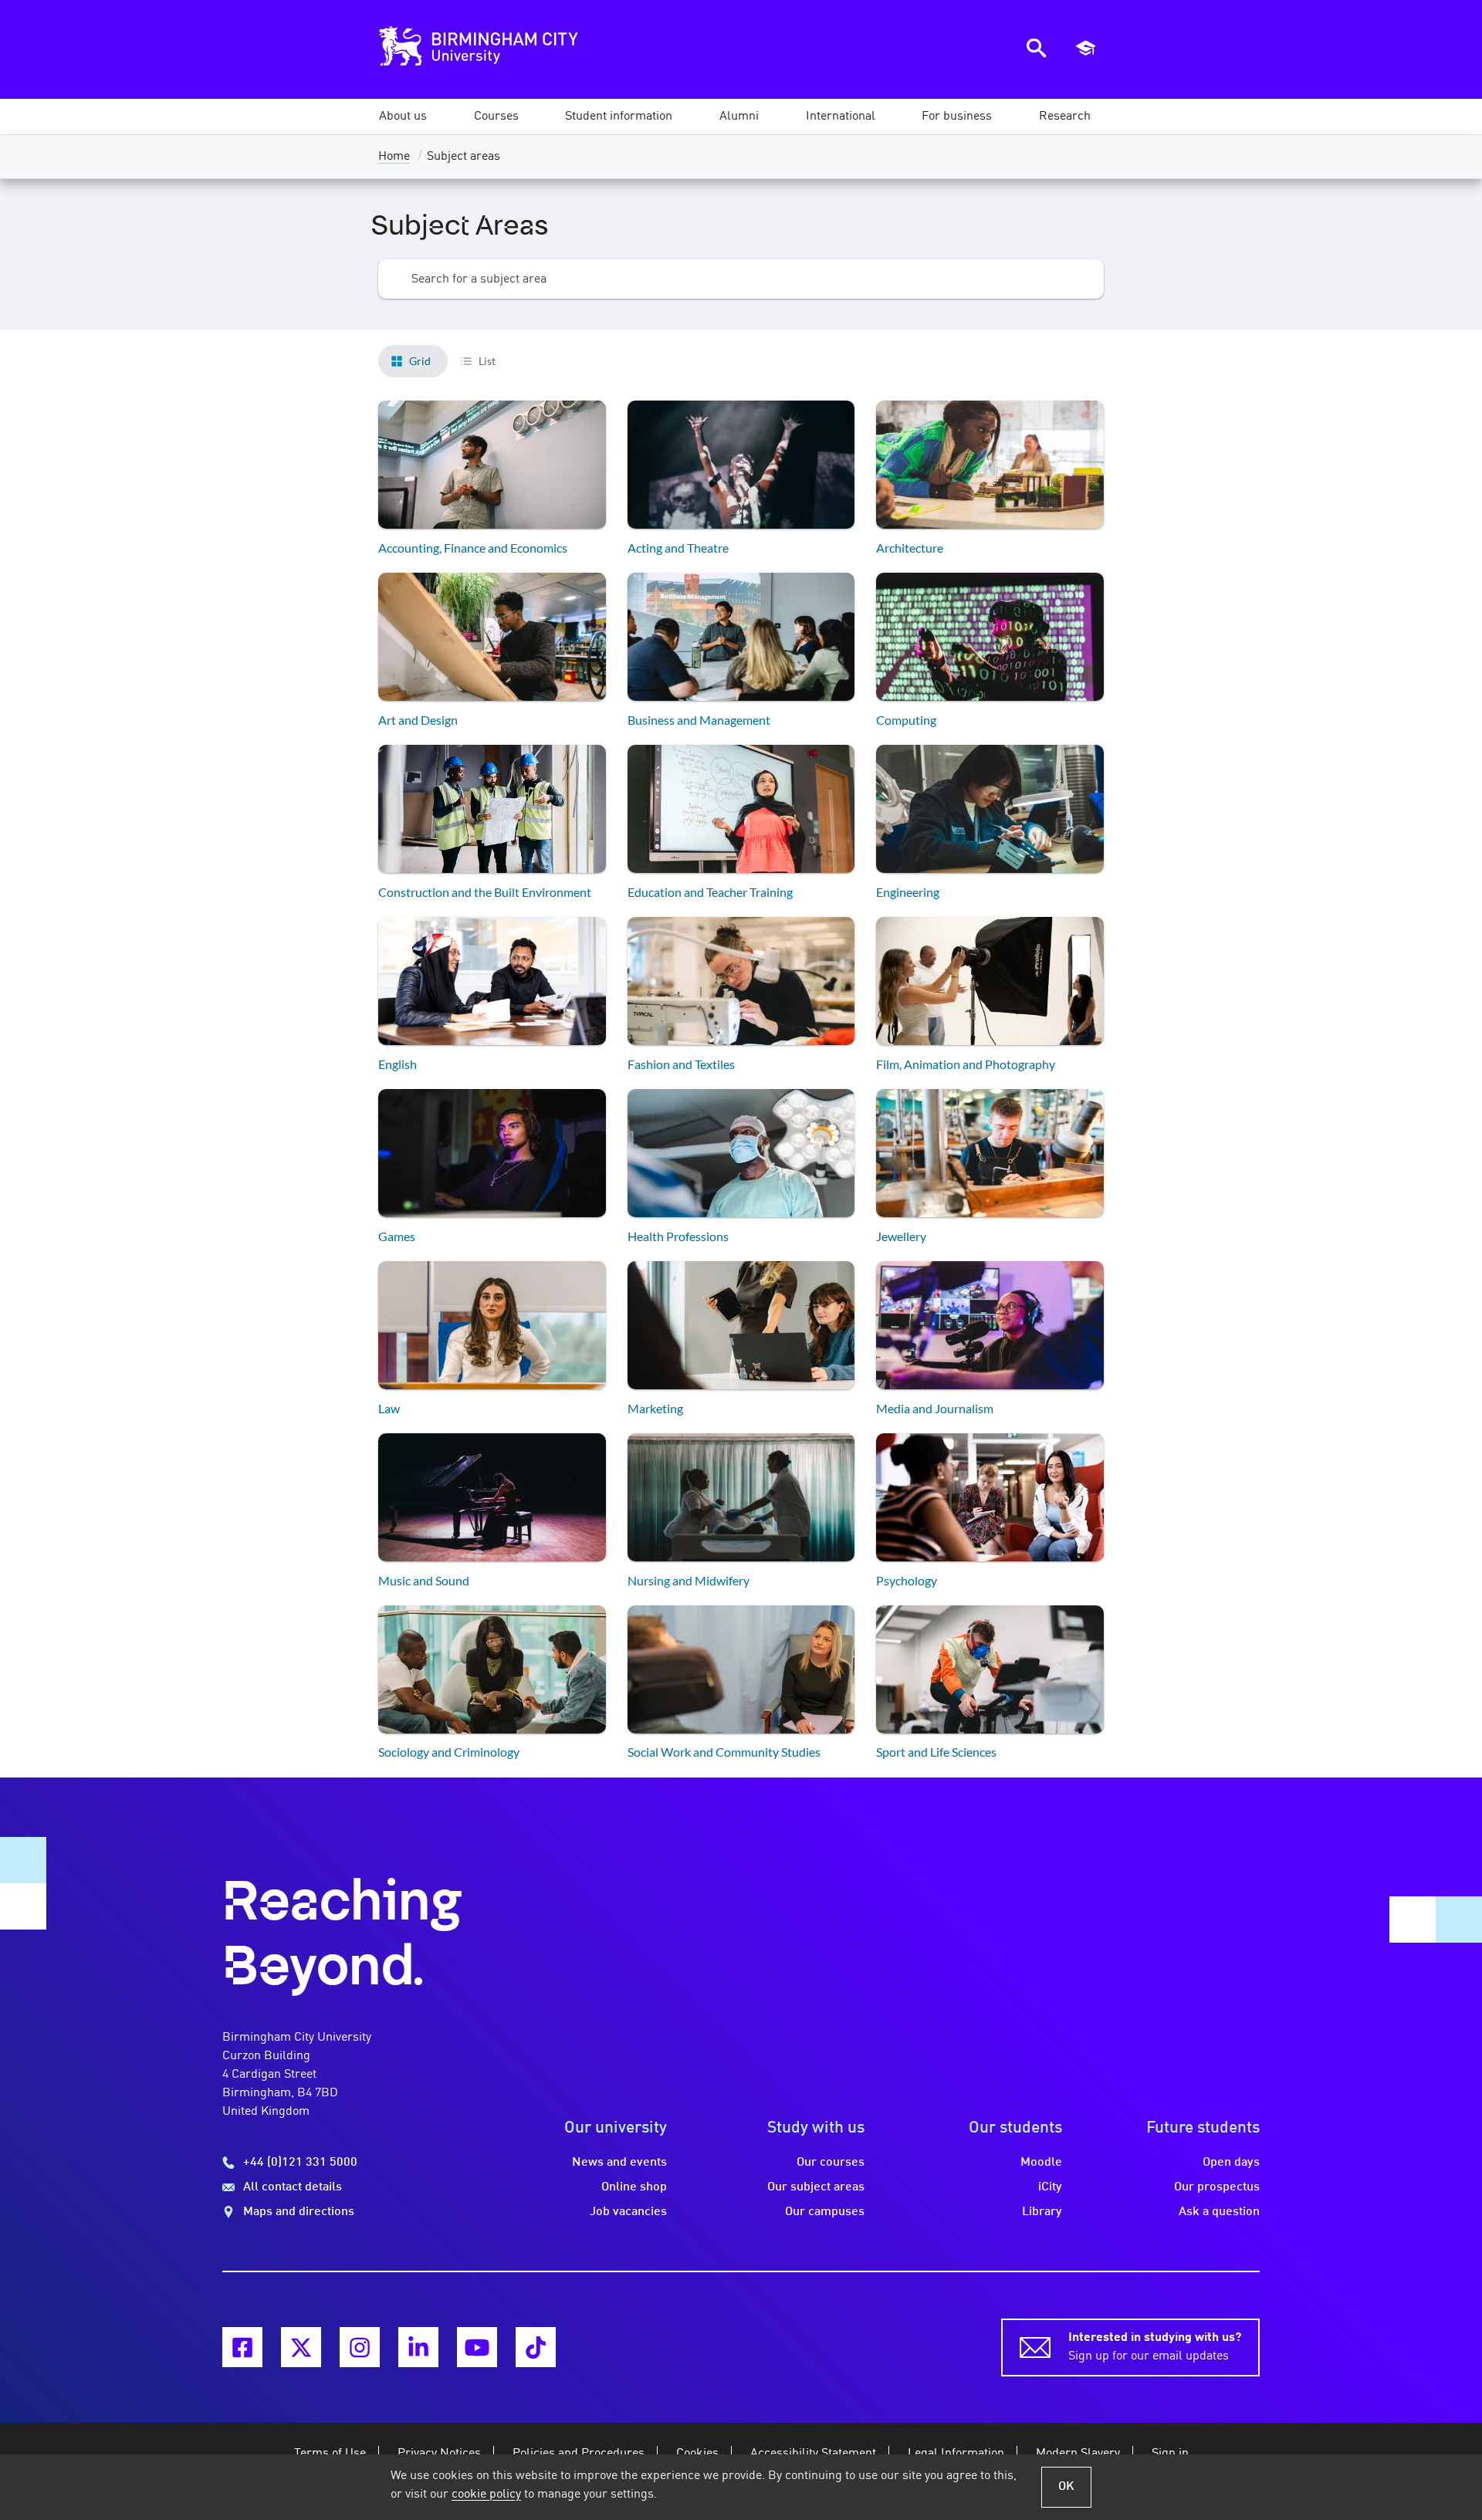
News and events (619, 2163)
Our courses (831, 2163)
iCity (1050, 2187)
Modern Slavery (1078, 2454)
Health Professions (678, 1236)
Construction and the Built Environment (485, 892)
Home (394, 157)
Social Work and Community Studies (724, 1752)
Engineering (908, 892)
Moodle (1041, 2163)
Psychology (907, 1580)
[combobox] (741, 279)
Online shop (634, 2187)
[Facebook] (242, 2347)
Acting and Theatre (678, 548)
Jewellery (901, 1236)
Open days (1231, 2163)
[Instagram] (360, 2347)
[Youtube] (477, 2347)
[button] (403, 117)
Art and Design (418, 720)
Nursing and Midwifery (689, 1580)
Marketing (655, 1408)
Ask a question (1219, 2212)
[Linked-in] (418, 2347)
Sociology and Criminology (449, 1752)
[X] (301, 2347)
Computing (906, 720)
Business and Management (699, 720)
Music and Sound (424, 1580)
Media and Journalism (935, 1408)
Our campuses (825, 2212)
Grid (420, 361)
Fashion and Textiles (681, 1064)
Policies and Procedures (579, 2454)
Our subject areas (816, 2187)
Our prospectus (1217, 2187)
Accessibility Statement (813, 2454)
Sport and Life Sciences (936, 1752)
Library (1042, 2212)
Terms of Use (330, 2454)
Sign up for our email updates (1155, 2347)
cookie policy (486, 2495)
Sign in (1170, 2454)
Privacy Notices (439, 2454)
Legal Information (956, 2454)
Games (397, 1236)
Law (389, 1408)
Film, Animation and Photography (966, 1064)
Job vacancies (628, 2212)
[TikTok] (536, 2347)
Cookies (697, 2454)
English (398, 1064)
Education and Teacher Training (710, 892)
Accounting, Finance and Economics (473, 548)
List (487, 361)
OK (1066, 2487)
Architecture (910, 548)
